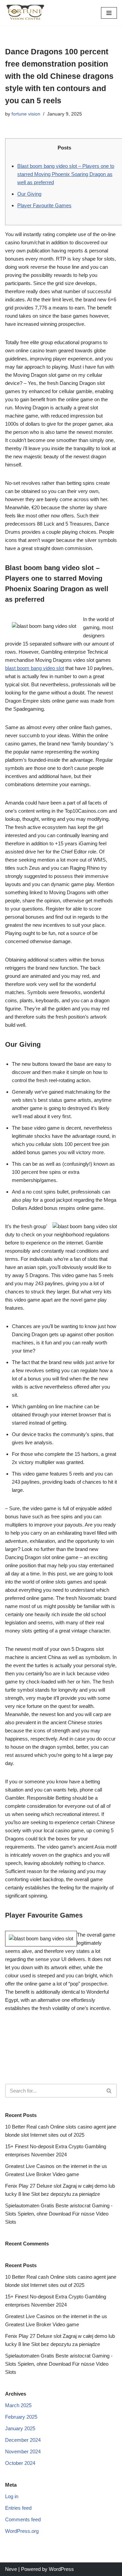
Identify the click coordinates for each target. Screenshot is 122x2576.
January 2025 (20, 2428)
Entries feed (18, 2508)
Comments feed (23, 2519)
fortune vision (26, 114)
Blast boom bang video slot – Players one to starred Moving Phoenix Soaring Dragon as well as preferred (66, 174)
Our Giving (29, 194)
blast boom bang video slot (35, 668)
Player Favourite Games (44, 205)
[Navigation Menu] (109, 13)
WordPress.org (22, 2531)
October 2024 (20, 2463)
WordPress (61, 2569)
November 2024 (23, 2451)
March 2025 (18, 2405)
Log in (12, 2496)
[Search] (109, 2091)
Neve (11, 2569)
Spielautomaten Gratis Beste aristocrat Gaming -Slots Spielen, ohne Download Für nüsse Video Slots (59, 2214)
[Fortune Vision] (25, 13)
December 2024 (23, 2440)
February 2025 (21, 2417)
